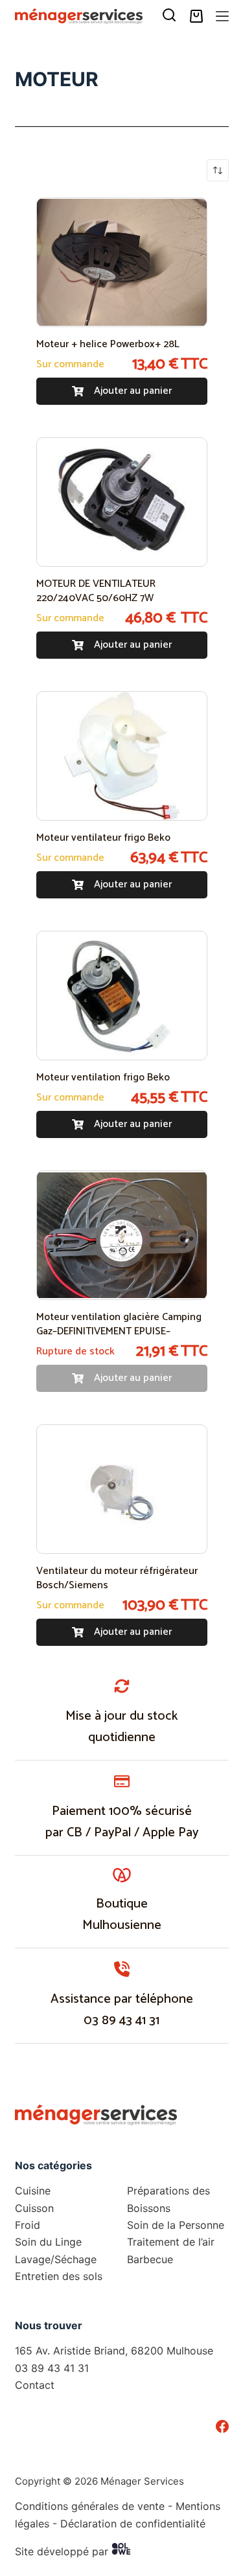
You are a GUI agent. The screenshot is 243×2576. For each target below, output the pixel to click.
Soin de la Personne (176, 2225)
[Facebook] (222, 2426)
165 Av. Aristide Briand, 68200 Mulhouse (114, 2351)
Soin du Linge (48, 2242)
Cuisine (33, 2191)
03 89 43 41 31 (121, 2021)
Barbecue (150, 2259)
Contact (35, 2385)
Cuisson (34, 2208)
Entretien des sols (59, 2276)
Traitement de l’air (171, 2242)
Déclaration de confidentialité (133, 2524)
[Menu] (222, 16)
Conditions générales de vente (90, 2506)
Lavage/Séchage (56, 2259)
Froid (28, 2225)
